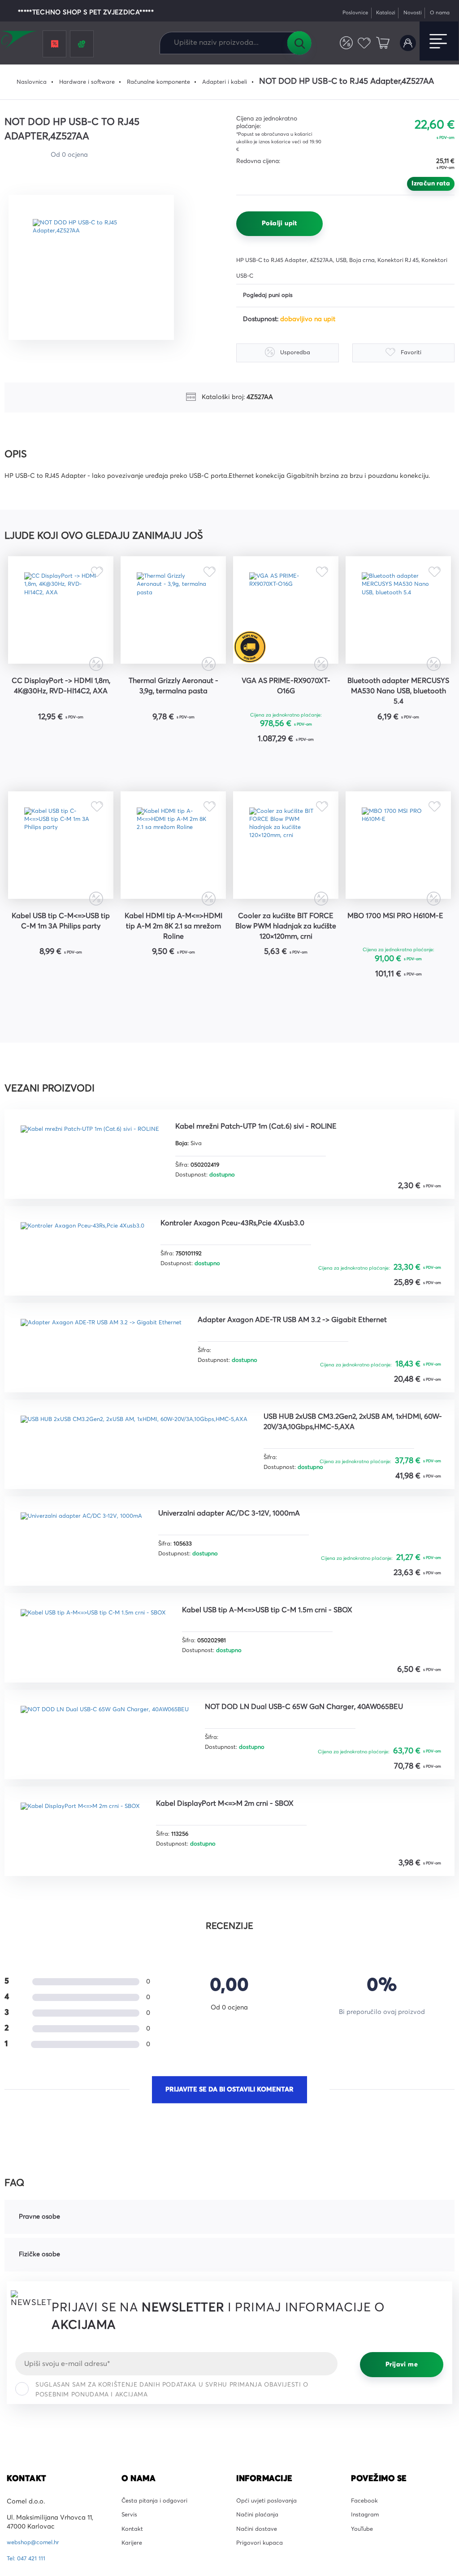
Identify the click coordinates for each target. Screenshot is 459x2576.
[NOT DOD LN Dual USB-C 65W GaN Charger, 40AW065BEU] (117, 1778)
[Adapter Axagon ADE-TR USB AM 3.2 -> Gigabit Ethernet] (112, 1387)
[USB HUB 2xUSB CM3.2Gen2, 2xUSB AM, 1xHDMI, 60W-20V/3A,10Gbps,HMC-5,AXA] (150, 1485)
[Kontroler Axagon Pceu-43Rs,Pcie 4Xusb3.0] (91, 1289)
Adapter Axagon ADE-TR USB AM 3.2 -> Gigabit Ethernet (326, 1368)
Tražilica (299, 43)
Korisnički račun (406, 43)
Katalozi (377, 13)
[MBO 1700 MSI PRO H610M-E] (398, 876)
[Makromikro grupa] (20, 41)
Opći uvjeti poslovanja (270, 2554)
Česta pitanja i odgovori (158, 2554)
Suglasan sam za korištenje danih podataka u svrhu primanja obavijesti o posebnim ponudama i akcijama (172, 2442)
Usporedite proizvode (340, 43)
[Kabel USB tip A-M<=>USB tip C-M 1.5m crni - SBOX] (104, 1680)
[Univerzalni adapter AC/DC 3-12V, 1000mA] (91, 1582)
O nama (438, 13)
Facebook (366, 2554)
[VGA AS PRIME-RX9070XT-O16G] (286, 619)
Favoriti (361, 43)
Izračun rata (431, 184)
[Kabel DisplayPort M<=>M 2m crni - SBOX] (90, 1875)
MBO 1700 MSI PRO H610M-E (398, 960)
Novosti (407, 13)
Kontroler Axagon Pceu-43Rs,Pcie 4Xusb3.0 (259, 1270)
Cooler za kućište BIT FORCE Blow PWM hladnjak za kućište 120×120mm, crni (286, 967)
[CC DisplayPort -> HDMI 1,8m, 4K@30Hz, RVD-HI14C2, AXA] (61, 619)
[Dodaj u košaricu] (88, 760)
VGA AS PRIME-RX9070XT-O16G (286, 704)
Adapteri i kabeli (239, 82)
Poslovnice (342, 13)
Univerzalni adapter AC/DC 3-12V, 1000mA (257, 1563)
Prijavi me (402, 2417)
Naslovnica (27, 82)
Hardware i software (87, 82)
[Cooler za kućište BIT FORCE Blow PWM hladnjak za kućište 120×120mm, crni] (286, 876)
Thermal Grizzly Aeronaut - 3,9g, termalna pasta (173, 704)
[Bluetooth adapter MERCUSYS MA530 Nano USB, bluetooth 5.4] (398, 619)
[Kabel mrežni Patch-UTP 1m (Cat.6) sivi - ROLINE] (100, 1191)
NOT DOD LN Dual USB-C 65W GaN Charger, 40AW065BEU (315, 1764)
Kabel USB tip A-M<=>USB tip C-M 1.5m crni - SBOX (302, 1661)
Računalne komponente (166, 82)
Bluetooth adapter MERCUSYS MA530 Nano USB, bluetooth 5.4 (398, 709)
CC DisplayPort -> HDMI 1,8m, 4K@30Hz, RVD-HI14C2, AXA (61, 709)
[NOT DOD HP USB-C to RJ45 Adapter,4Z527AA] (97, 267)
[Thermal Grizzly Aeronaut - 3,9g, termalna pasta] (173, 619)
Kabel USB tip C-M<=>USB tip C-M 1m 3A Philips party (61, 966)
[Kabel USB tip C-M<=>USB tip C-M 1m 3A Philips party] (61, 876)
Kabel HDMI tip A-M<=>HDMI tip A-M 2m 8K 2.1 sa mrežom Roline (173, 966)
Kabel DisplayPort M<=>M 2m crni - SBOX (254, 1856)
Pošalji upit (279, 223)
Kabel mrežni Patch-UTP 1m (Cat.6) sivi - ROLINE (287, 1172)
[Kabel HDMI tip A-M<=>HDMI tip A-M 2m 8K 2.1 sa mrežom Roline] (173, 876)
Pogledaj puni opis (271, 296)
